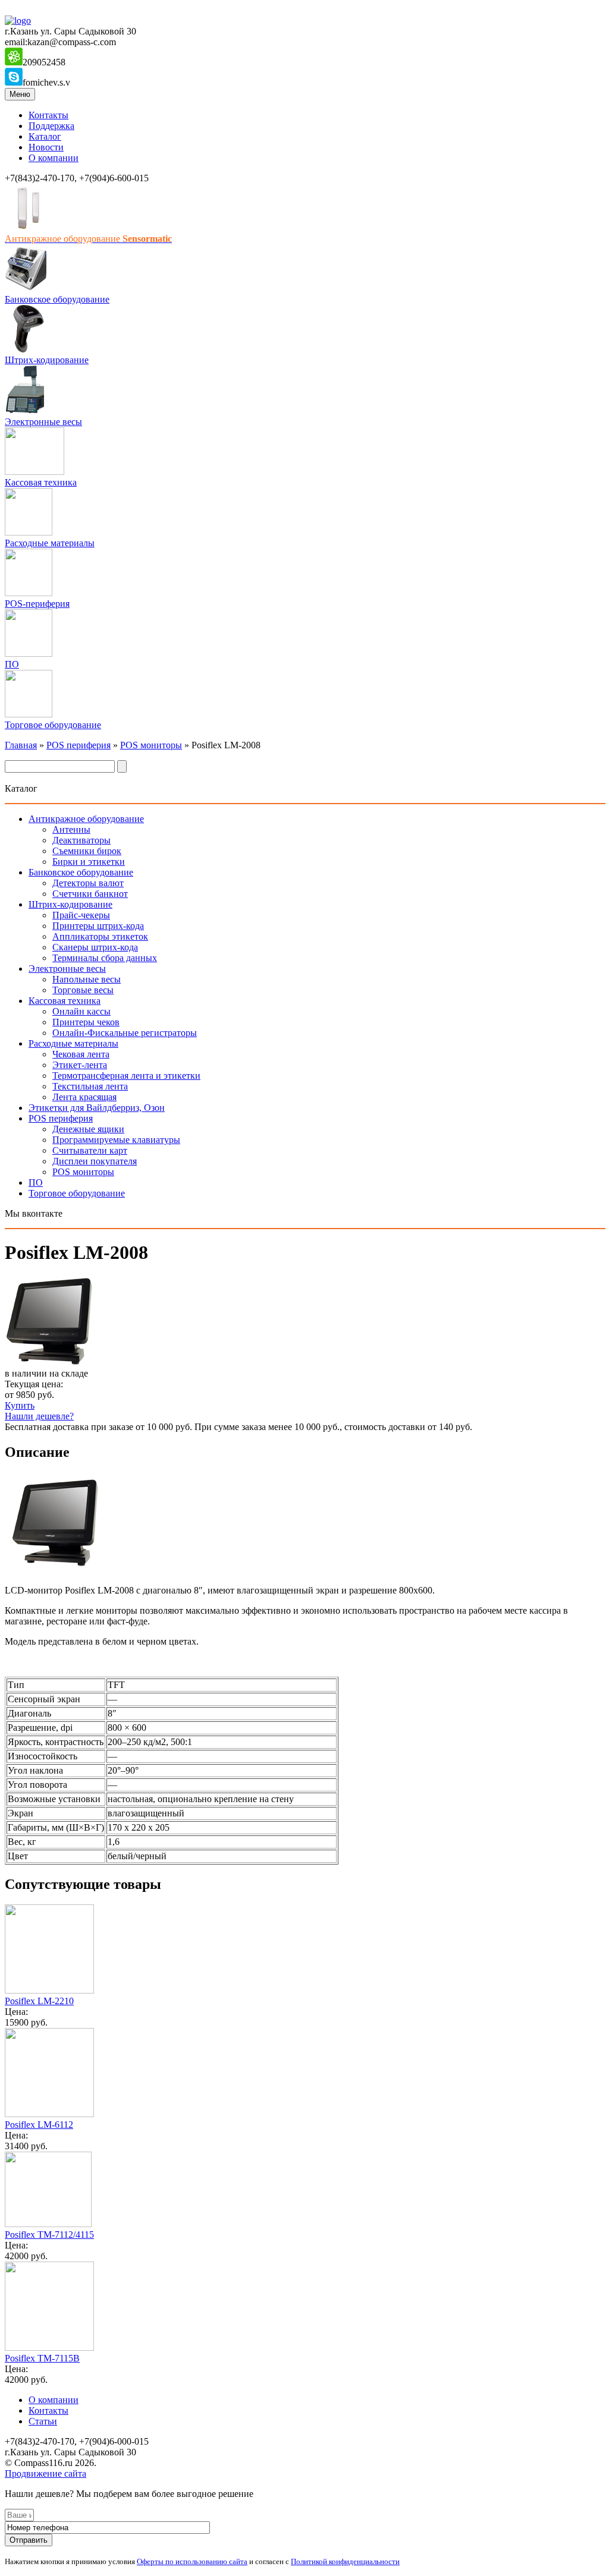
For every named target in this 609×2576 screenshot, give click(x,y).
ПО (12, 664)
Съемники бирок (87, 851)
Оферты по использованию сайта (192, 2561)
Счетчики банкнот (90, 894)
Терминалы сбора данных (105, 958)
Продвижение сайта (45, 2473)
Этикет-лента (80, 1065)
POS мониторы (151, 745)
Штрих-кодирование (47, 360)
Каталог (45, 136)
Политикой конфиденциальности (345, 2561)
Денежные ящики (88, 1129)
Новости (46, 147)
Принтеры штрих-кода (98, 926)
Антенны (71, 829)
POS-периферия (37, 604)
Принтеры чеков (86, 1022)
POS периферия (79, 745)
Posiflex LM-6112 (39, 2125)
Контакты (48, 115)
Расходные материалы (50, 543)
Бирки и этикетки (89, 862)
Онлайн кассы (81, 1011)
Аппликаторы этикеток (100, 936)
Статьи (43, 2421)
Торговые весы (83, 990)
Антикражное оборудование (86, 819)
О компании (54, 158)
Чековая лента (81, 1054)
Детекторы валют (88, 883)
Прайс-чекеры (81, 915)
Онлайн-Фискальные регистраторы (125, 1033)
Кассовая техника (41, 482)
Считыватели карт (90, 1150)
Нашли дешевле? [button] (39, 1416)
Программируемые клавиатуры (116, 1140)
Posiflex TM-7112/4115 (49, 2235)
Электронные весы (43, 422)
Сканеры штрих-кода (95, 947)
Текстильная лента (90, 1086)
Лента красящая (84, 1097)
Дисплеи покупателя (95, 1161)
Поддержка (51, 126)
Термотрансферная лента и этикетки (126, 1076)
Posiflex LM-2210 (39, 2001)
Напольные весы (87, 979)
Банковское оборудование (57, 299)
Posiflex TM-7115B (42, 2358)
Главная (21, 745)
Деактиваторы (81, 840)
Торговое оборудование (53, 725)
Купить (20, 1405)
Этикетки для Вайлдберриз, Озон (97, 1108)
